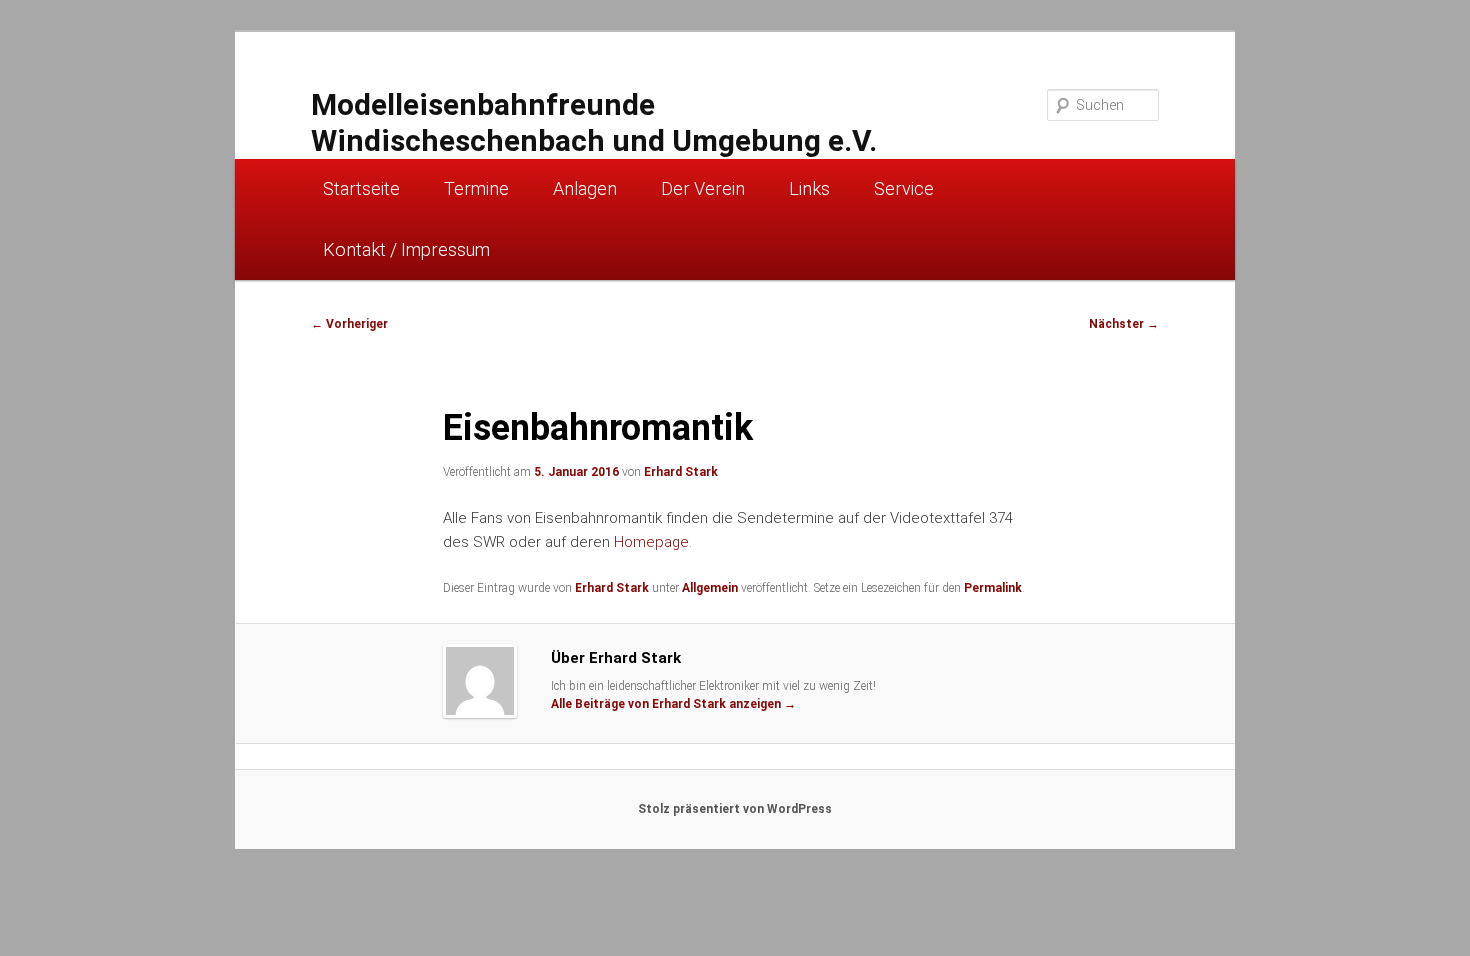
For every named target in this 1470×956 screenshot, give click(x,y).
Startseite (361, 188)
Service (904, 188)
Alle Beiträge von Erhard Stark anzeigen (673, 704)
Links (809, 188)
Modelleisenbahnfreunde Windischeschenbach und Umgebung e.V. (594, 122)
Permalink (993, 588)
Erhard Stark (681, 472)
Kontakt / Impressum (406, 249)
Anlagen (585, 188)
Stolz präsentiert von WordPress (735, 809)
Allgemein (710, 588)
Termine (476, 188)
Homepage (651, 542)
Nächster (1124, 324)
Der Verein (703, 188)
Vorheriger (349, 324)
